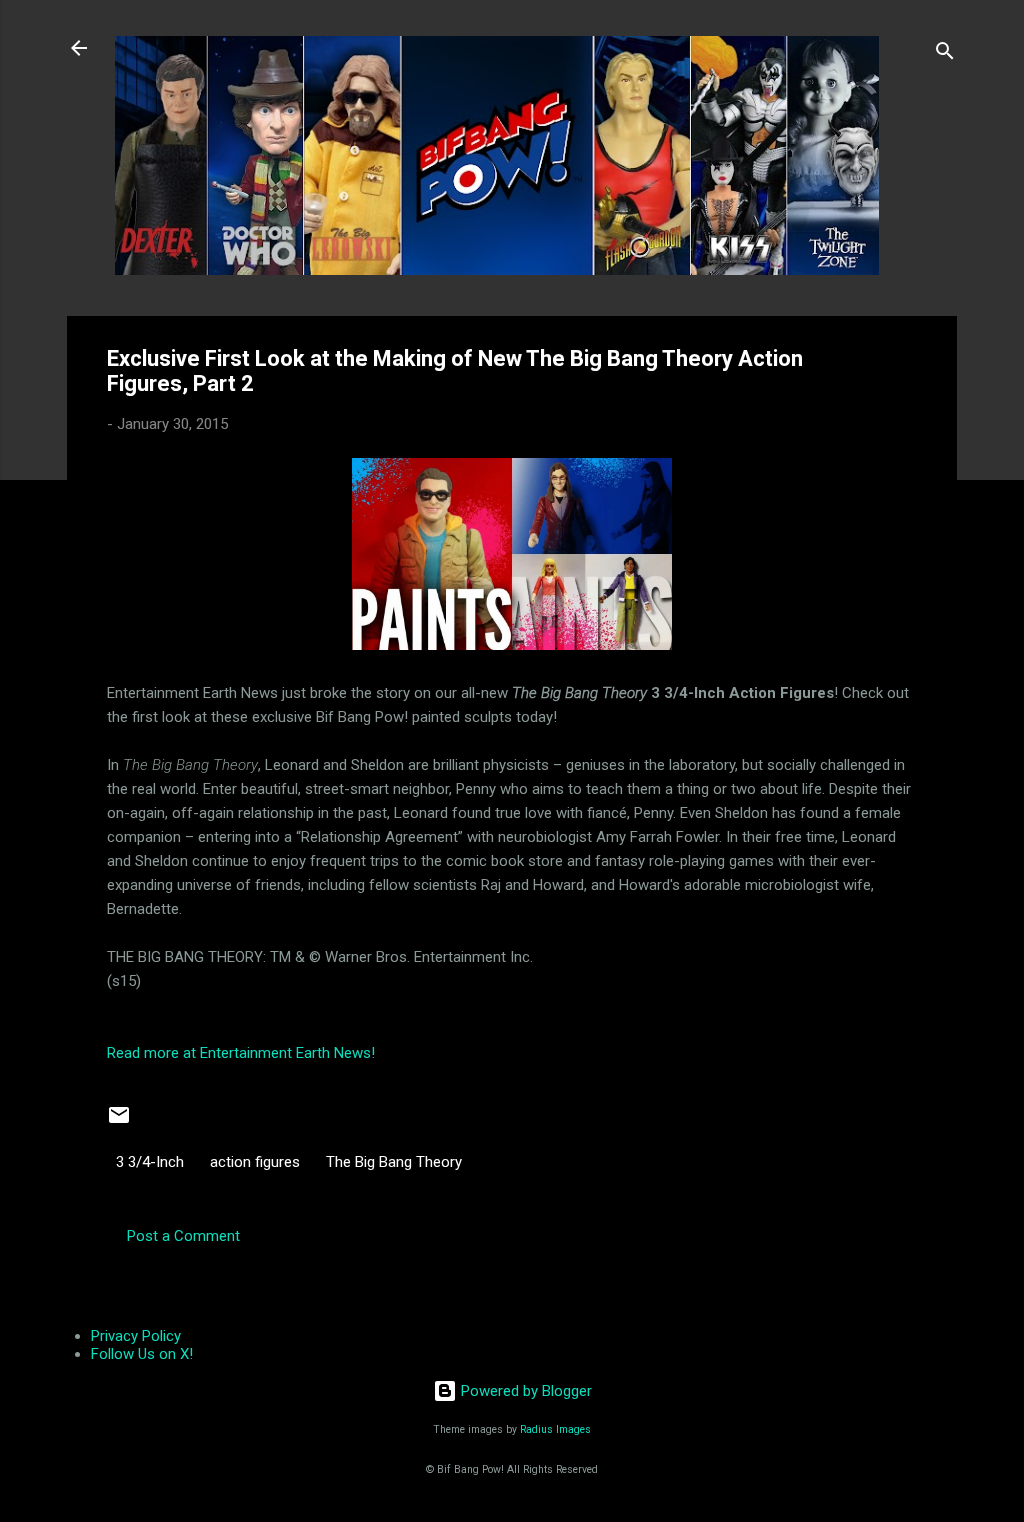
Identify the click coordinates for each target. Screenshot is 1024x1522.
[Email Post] (119, 1122)
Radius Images (555, 1429)
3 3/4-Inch (150, 1162)
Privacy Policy (136, 1336)
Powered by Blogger (524, 1391)
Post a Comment (183, 1236)
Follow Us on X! (142, 1354)
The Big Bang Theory (394, 1162)
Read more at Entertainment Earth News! (241, 1053)
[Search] (945, 54)
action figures (255, 1162)
